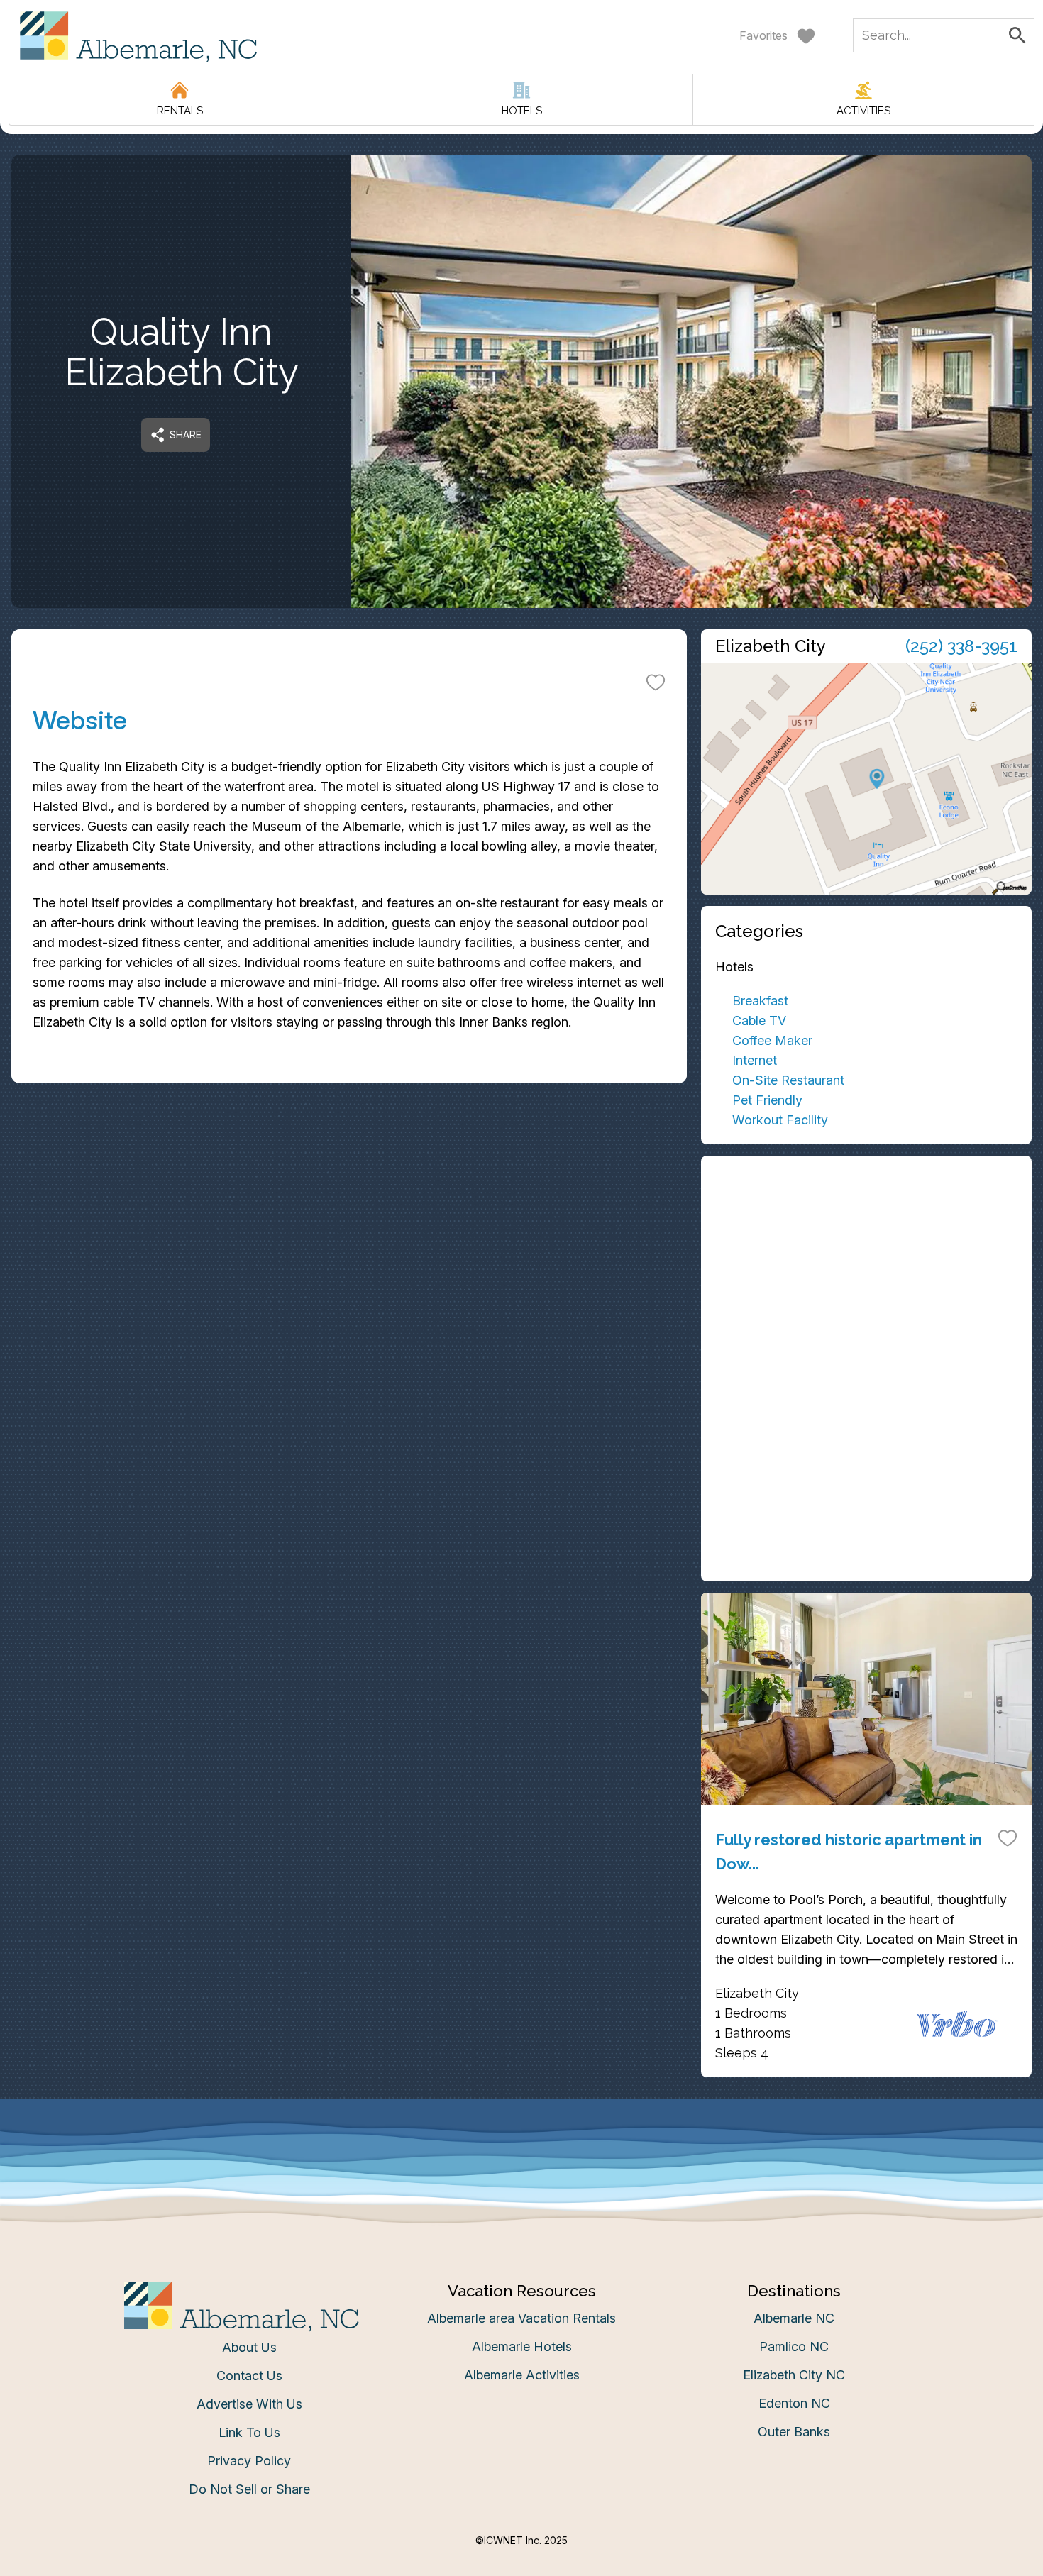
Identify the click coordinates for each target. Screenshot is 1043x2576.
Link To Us (249, 2432)
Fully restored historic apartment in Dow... (849, 1852)
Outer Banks (794, 2432)
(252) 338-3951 (961, 646)
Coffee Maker (772, 1040)
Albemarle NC (794, 2318)
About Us (249, 2347)
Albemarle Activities (522, 2375)
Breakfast (760, 1001)
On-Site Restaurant (788, 1080)
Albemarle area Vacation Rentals (521, 2318)
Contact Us (249, 2376)
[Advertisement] (866, 1269)
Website (80, 720)
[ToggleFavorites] (1008, 1837)
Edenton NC (794, 2403)
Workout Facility (780, 1120)
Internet (755, 1060)
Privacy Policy (249, 2461)
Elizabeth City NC (794, 2375)
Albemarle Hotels (522, 2346)
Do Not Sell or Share (249, 2489)
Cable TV (759, 1021)
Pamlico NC (794, 2346)
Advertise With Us (249, 2404)
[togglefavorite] (656, 682)
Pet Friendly (767, 1100)
